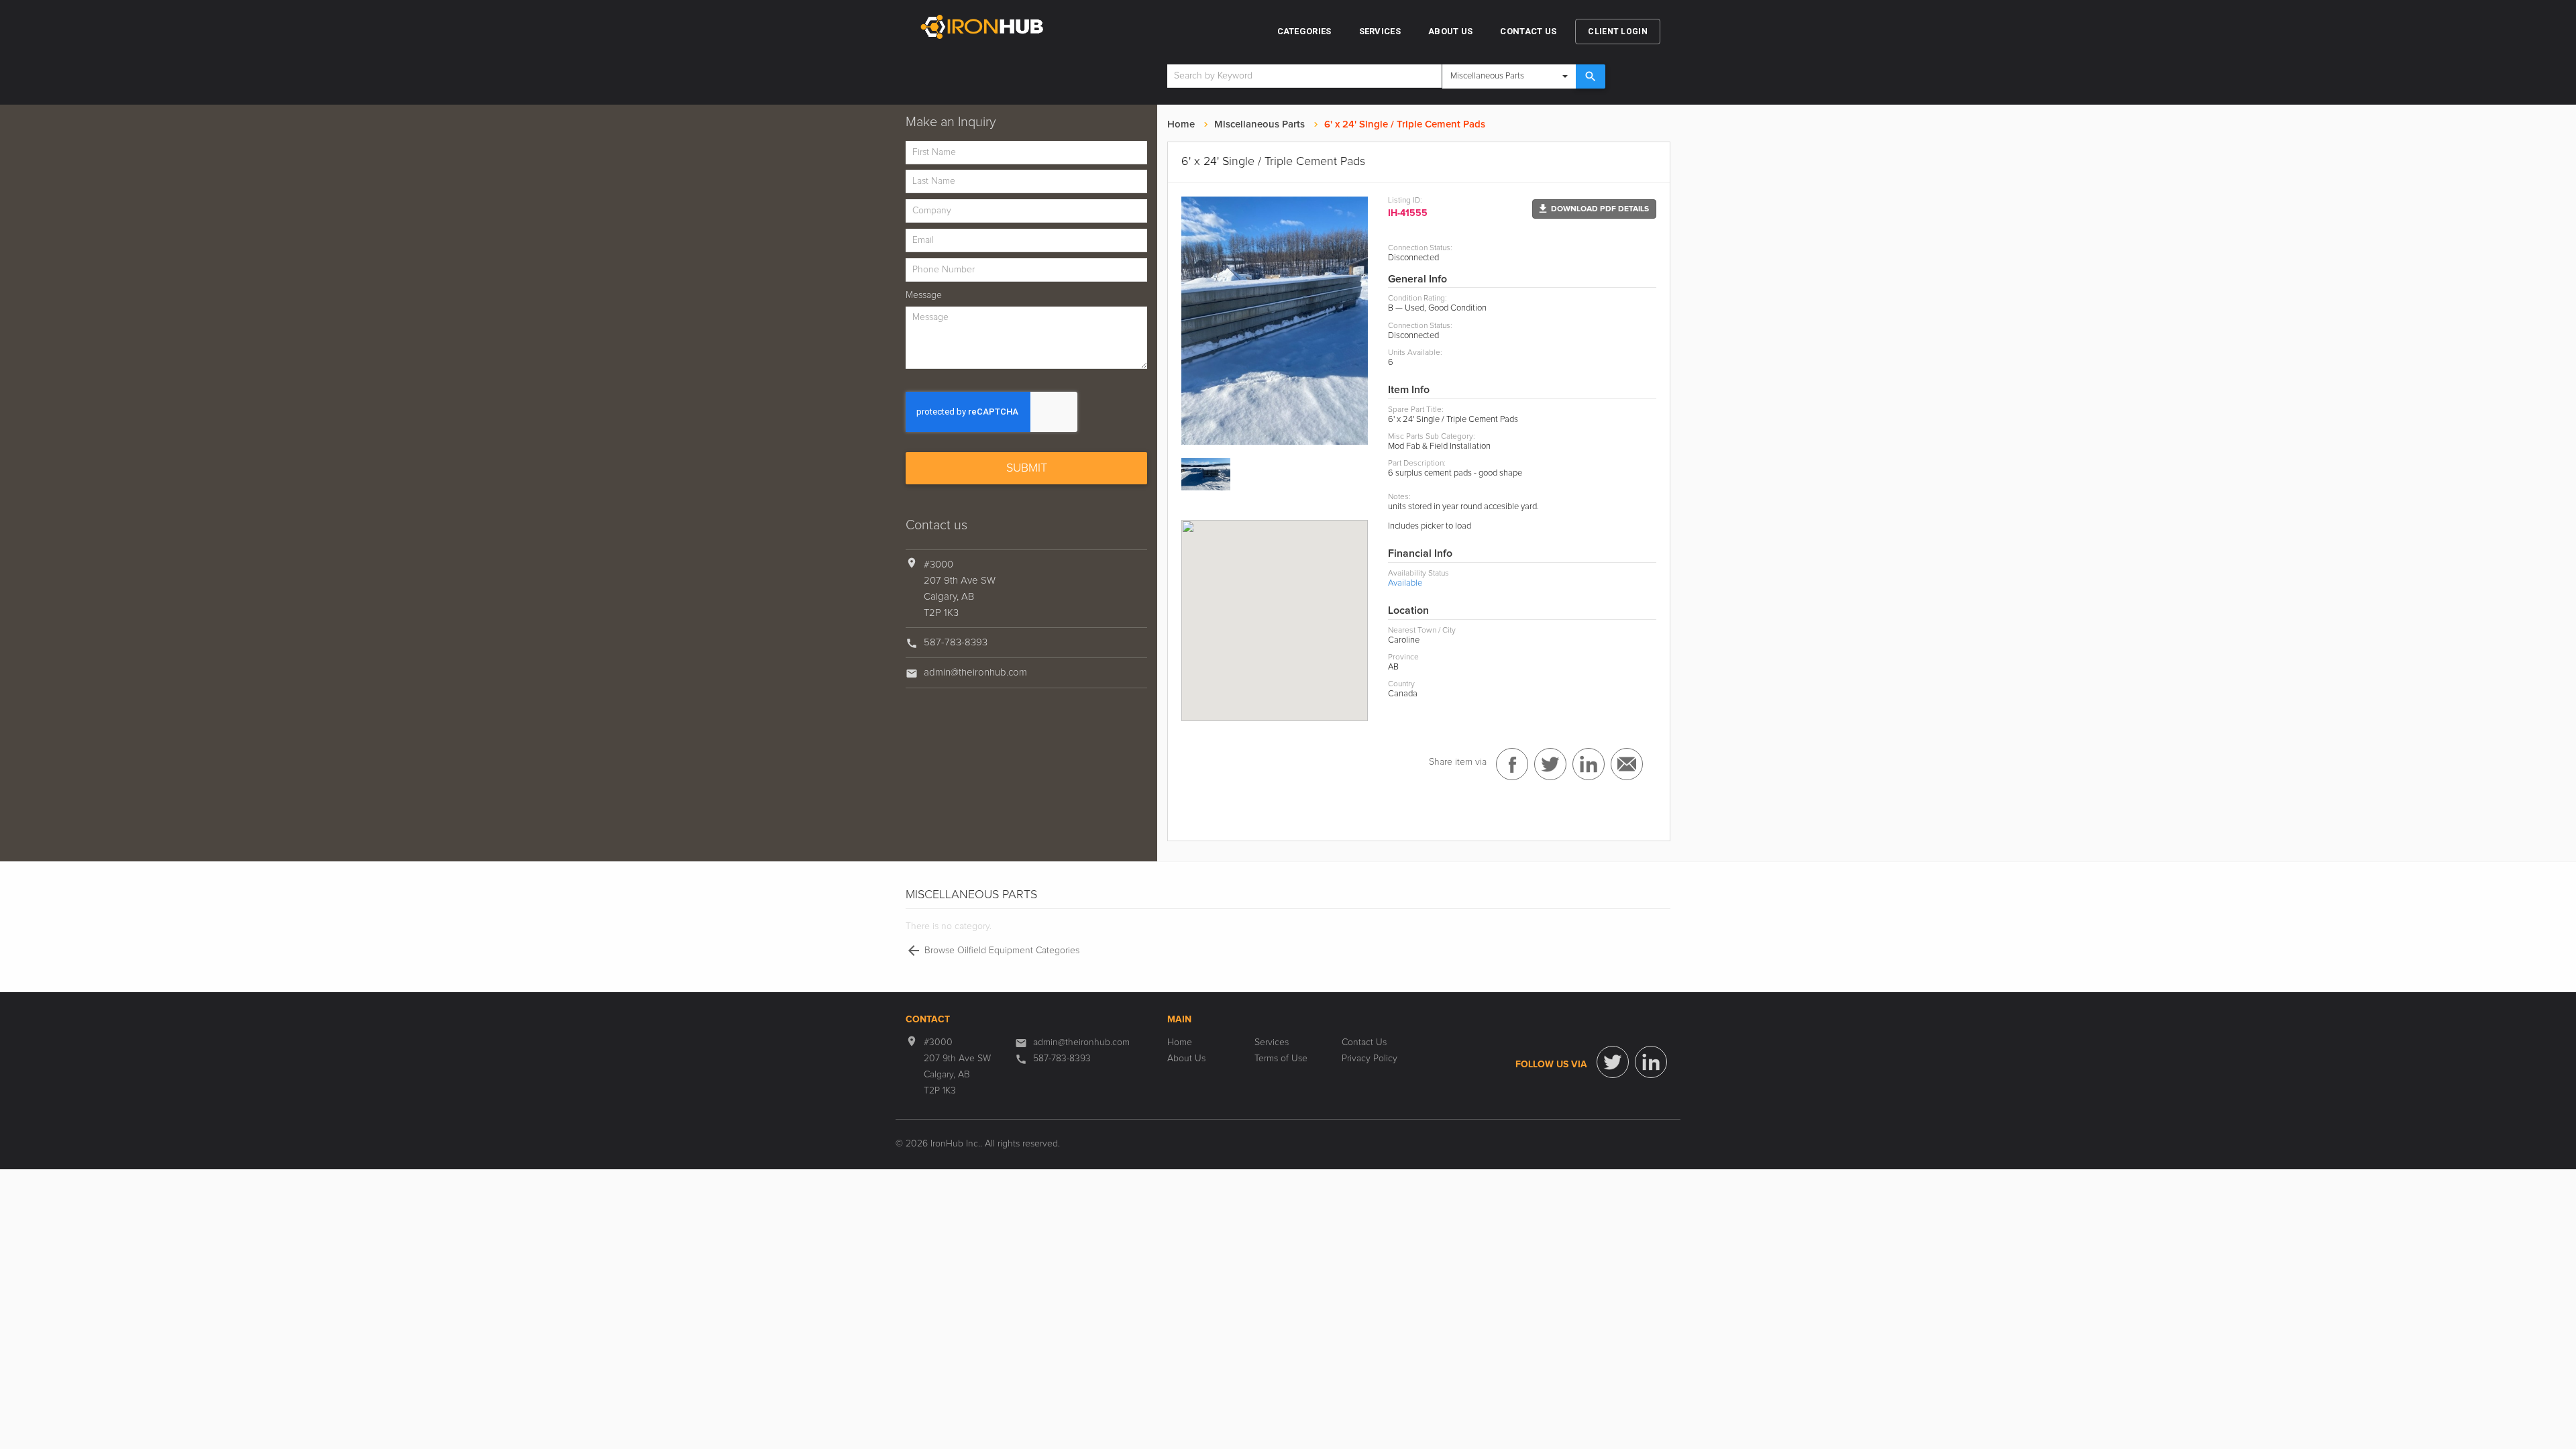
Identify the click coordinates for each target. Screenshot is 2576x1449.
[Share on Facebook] (1512, 764)
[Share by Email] (1627, 764)
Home (1181, 124)
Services (1380, 31)
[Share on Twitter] (1550, 764)
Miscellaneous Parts (1259, 124)
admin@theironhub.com (975, 673)
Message (924, 295)
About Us (1450, 31)
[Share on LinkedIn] (1589, 764)
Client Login (1618, 32)
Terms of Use (1281, 1059)
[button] (1594, 209)
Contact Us (1528, 31)
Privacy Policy (1370, 1059)
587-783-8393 (956, 642)
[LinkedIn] (1651, 1062)
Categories (1304, 31)
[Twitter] (1613, 1062)
